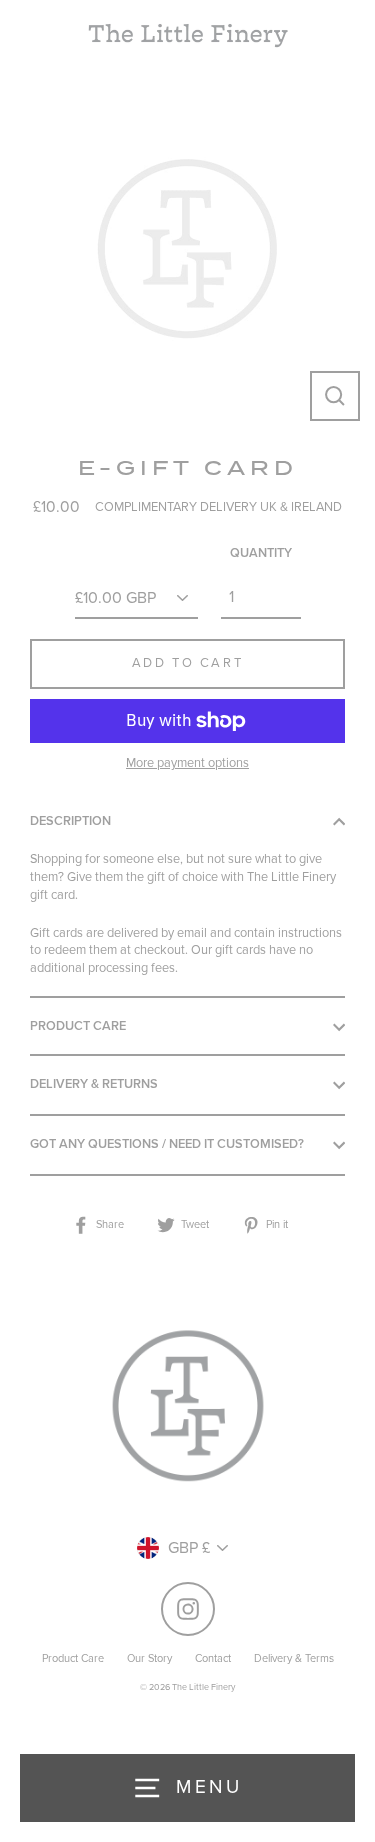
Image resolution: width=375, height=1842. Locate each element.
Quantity (261, 553)
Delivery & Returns (94, 1084)
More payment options (187, 763)
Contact (213, 1658)
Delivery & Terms (294, 1658)
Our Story (149, 1658)
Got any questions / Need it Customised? (167, 1144)
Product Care (78, 1026)
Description (70, 821)
